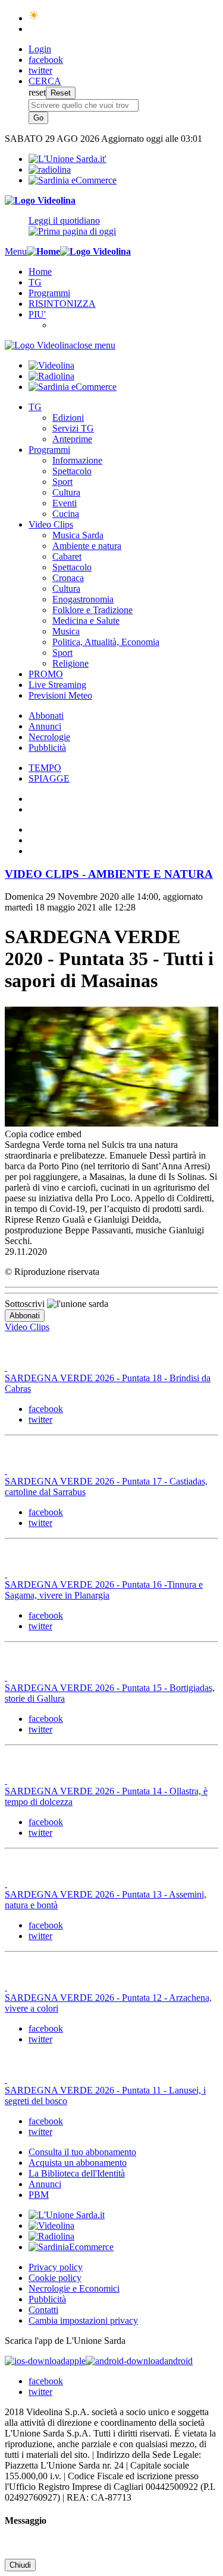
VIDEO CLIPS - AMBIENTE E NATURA (109, 874)
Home (40, 272)
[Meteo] (34, 18)
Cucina (66, 514)
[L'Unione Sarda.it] (67, 159)
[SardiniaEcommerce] (71, 2247)
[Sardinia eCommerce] (73, 180)
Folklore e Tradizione (92, 610)
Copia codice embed (43, 1134)
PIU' (37, 314)
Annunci (45, 726)
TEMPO (45, 768)
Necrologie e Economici (74, 2288)
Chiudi (20, 2565)
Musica (66, 631)
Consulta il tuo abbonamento (82, 2152)
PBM (39, 2195)
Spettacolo (72, 471)
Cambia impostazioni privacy (83, 2320)
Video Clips (51, 524)
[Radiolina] (50, 169)
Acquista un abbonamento (78, 2163)
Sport (62, 482)
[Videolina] (40, 200)
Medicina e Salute (86, 621)
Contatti (43, 2310)
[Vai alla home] (43, 251)
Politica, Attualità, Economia (106, 642)
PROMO (46, 674)
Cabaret (67, 556)
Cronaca (68, 578)
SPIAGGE (49, 778)
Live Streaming (57, 685)
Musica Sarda (78, 535)
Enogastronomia (83, 599)
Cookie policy (55, 2278)
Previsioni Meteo (60, 695)
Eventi (65, 503)
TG (35, 282)
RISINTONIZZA (62, 304)
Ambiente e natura (87, 546)
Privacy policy (56, 2267)
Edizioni (68, 418)
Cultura (66, 492)
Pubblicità (47, 748)
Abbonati (46, 716)
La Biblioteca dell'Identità (77, 2173)
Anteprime (72, 439)
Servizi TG (73, 428)
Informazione (77, 460)
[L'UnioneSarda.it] (67, 2215)
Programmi (49, 293)
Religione (70, 663)
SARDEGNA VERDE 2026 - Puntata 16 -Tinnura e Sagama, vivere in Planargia (104, 1590)
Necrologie (49, 737)
